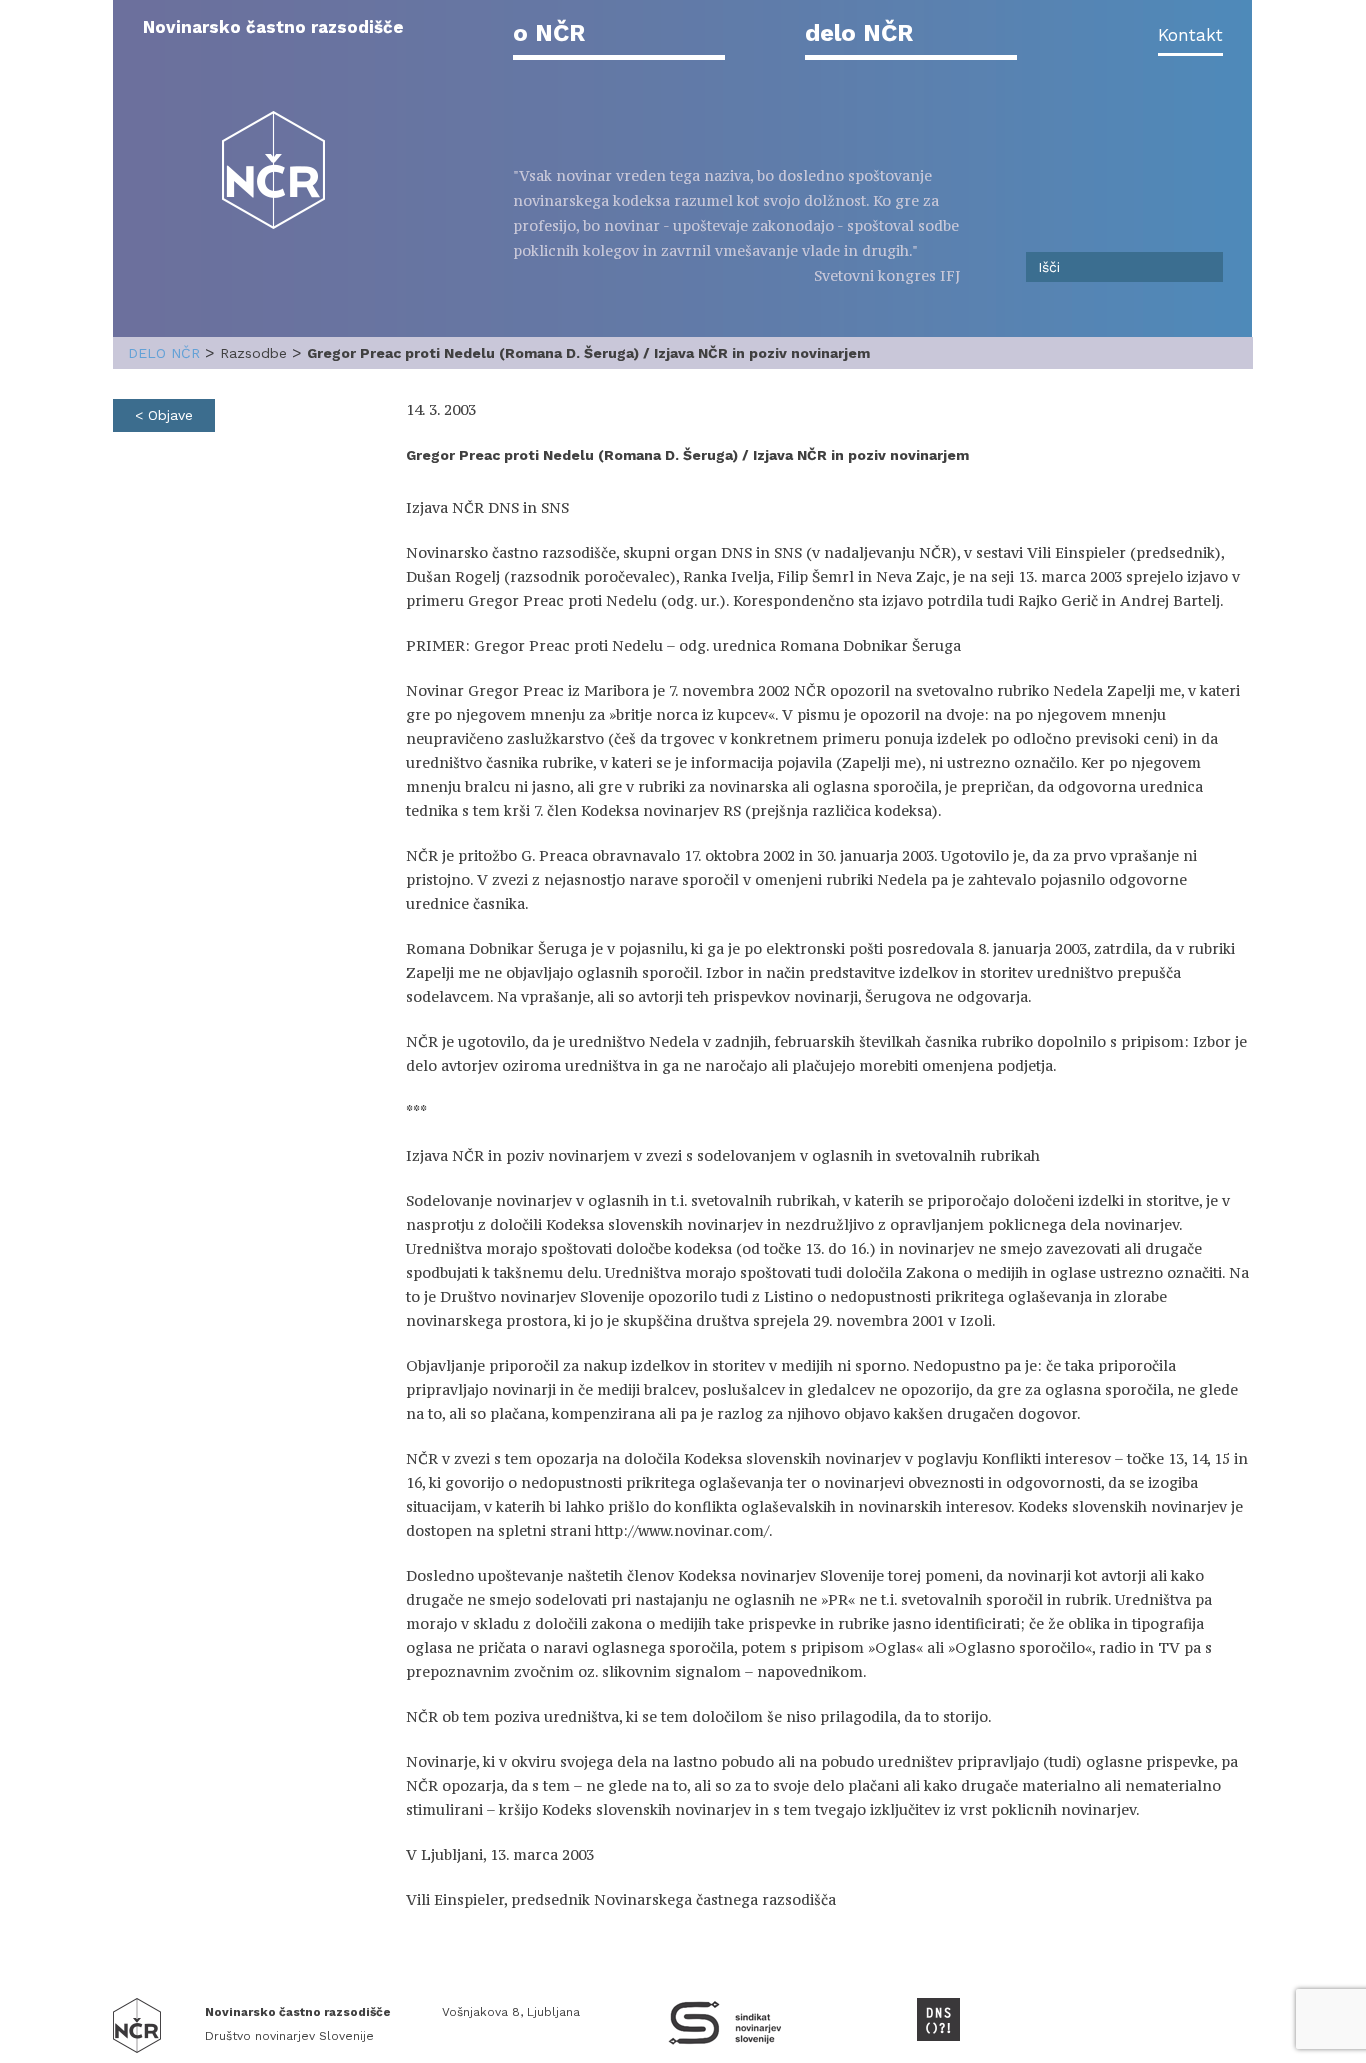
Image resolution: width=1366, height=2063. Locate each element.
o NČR (549, 33)
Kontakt (1190, 35)
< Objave (164, 415)
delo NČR (859, 33)
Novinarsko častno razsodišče (273, 27)
